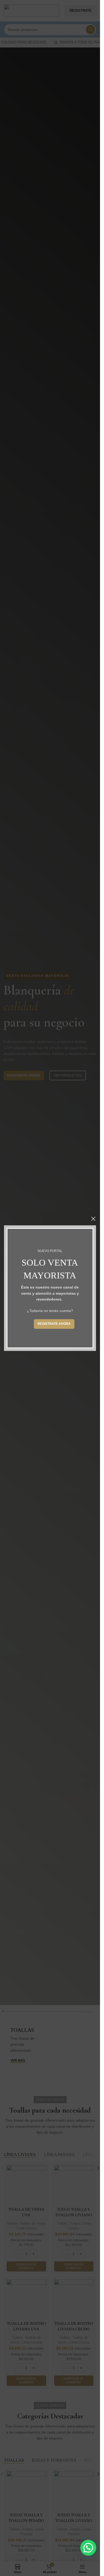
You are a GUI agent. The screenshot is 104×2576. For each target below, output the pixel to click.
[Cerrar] (93, 1219)
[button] (88, 2548)
